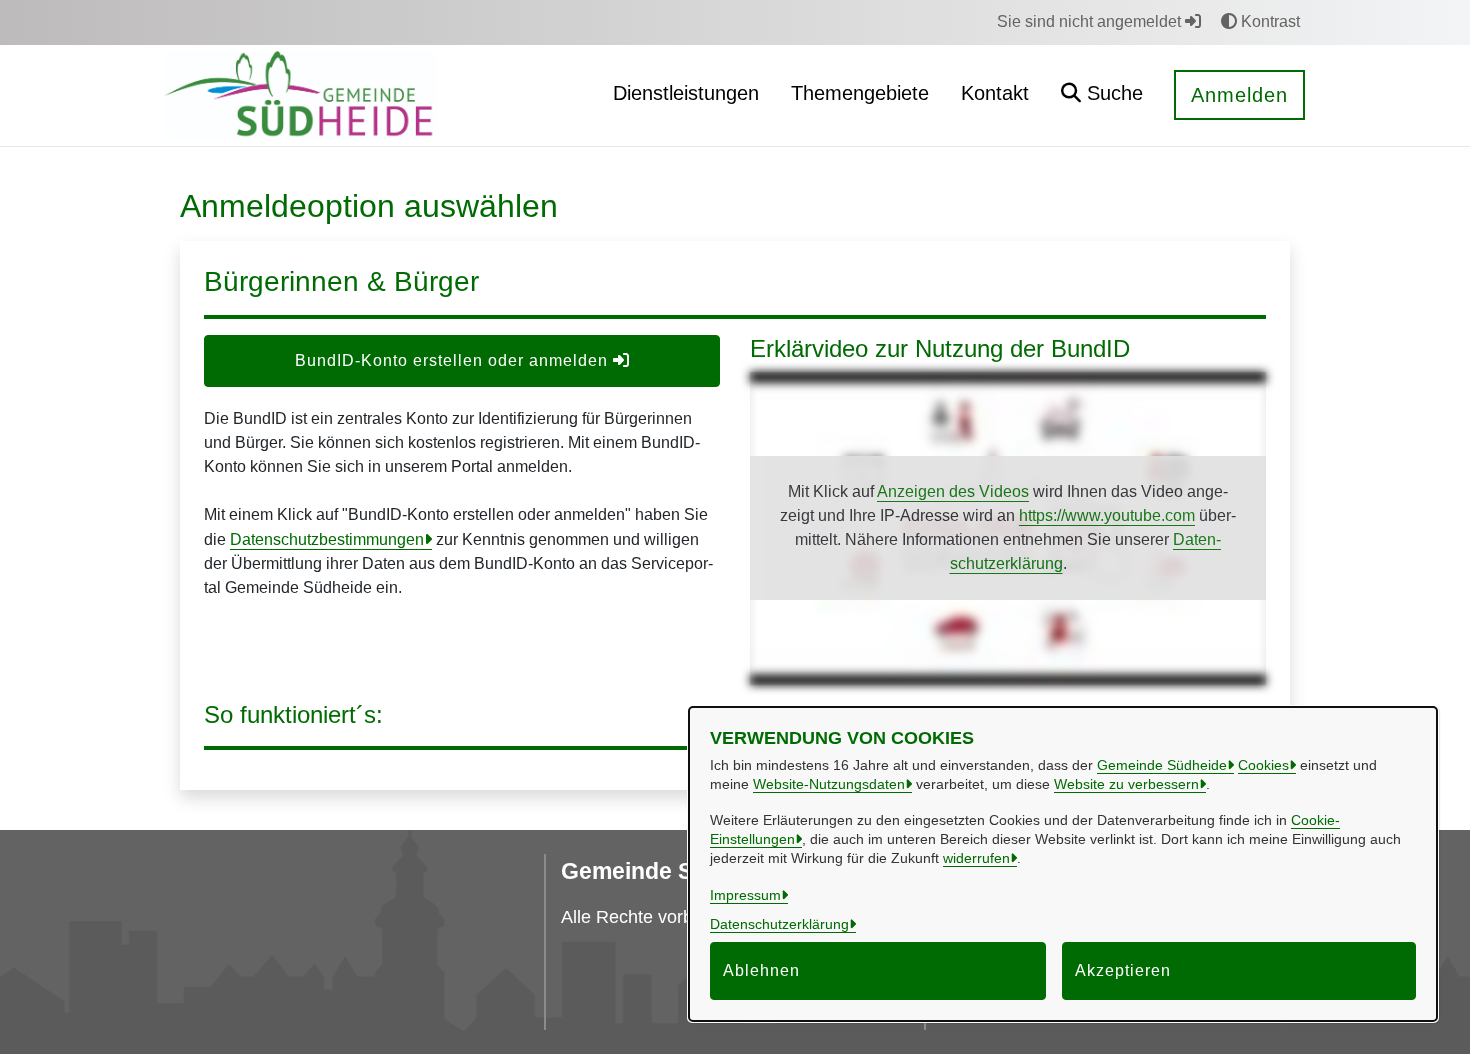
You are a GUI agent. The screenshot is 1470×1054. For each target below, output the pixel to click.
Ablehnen (761, 970)
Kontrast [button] (1268, 21)
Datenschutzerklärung (779, 924)
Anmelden (1239, 95)
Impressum (745, 895)
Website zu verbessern (1126, 784)
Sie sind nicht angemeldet (1091, 21)
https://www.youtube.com (1107, 515)
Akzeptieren (1123, 970)
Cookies (1263, 765)
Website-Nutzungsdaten (829, 784)
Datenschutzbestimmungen (327, 539)
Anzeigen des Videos (953, 491)
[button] (1102, 95)
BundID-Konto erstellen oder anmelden (454, 360)
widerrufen (976, 858)
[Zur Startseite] (301, 94)
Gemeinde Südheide (1162, 765)
